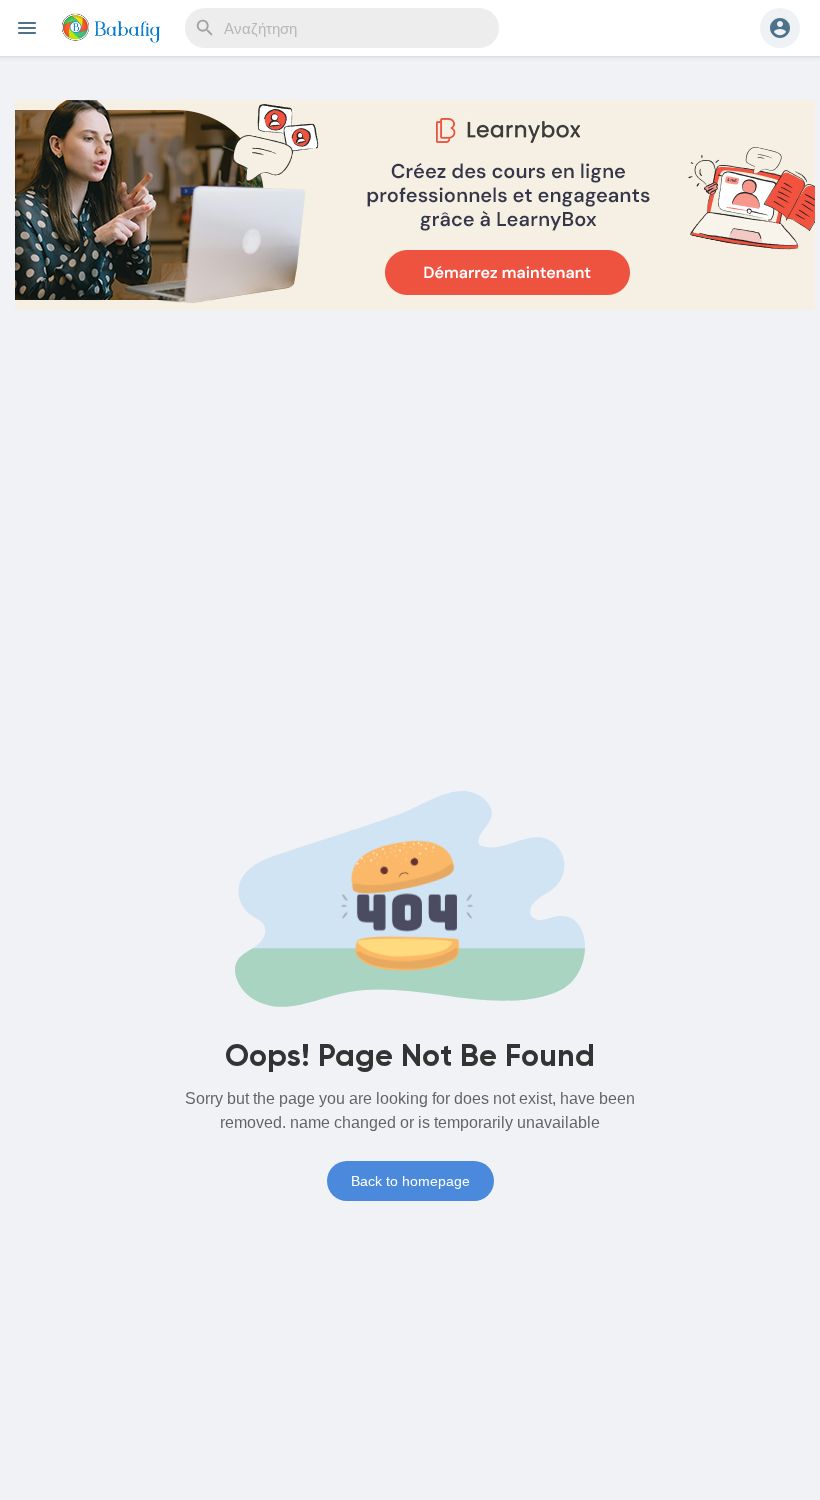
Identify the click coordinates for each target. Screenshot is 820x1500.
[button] (780, 28)
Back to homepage (410, 1181)
